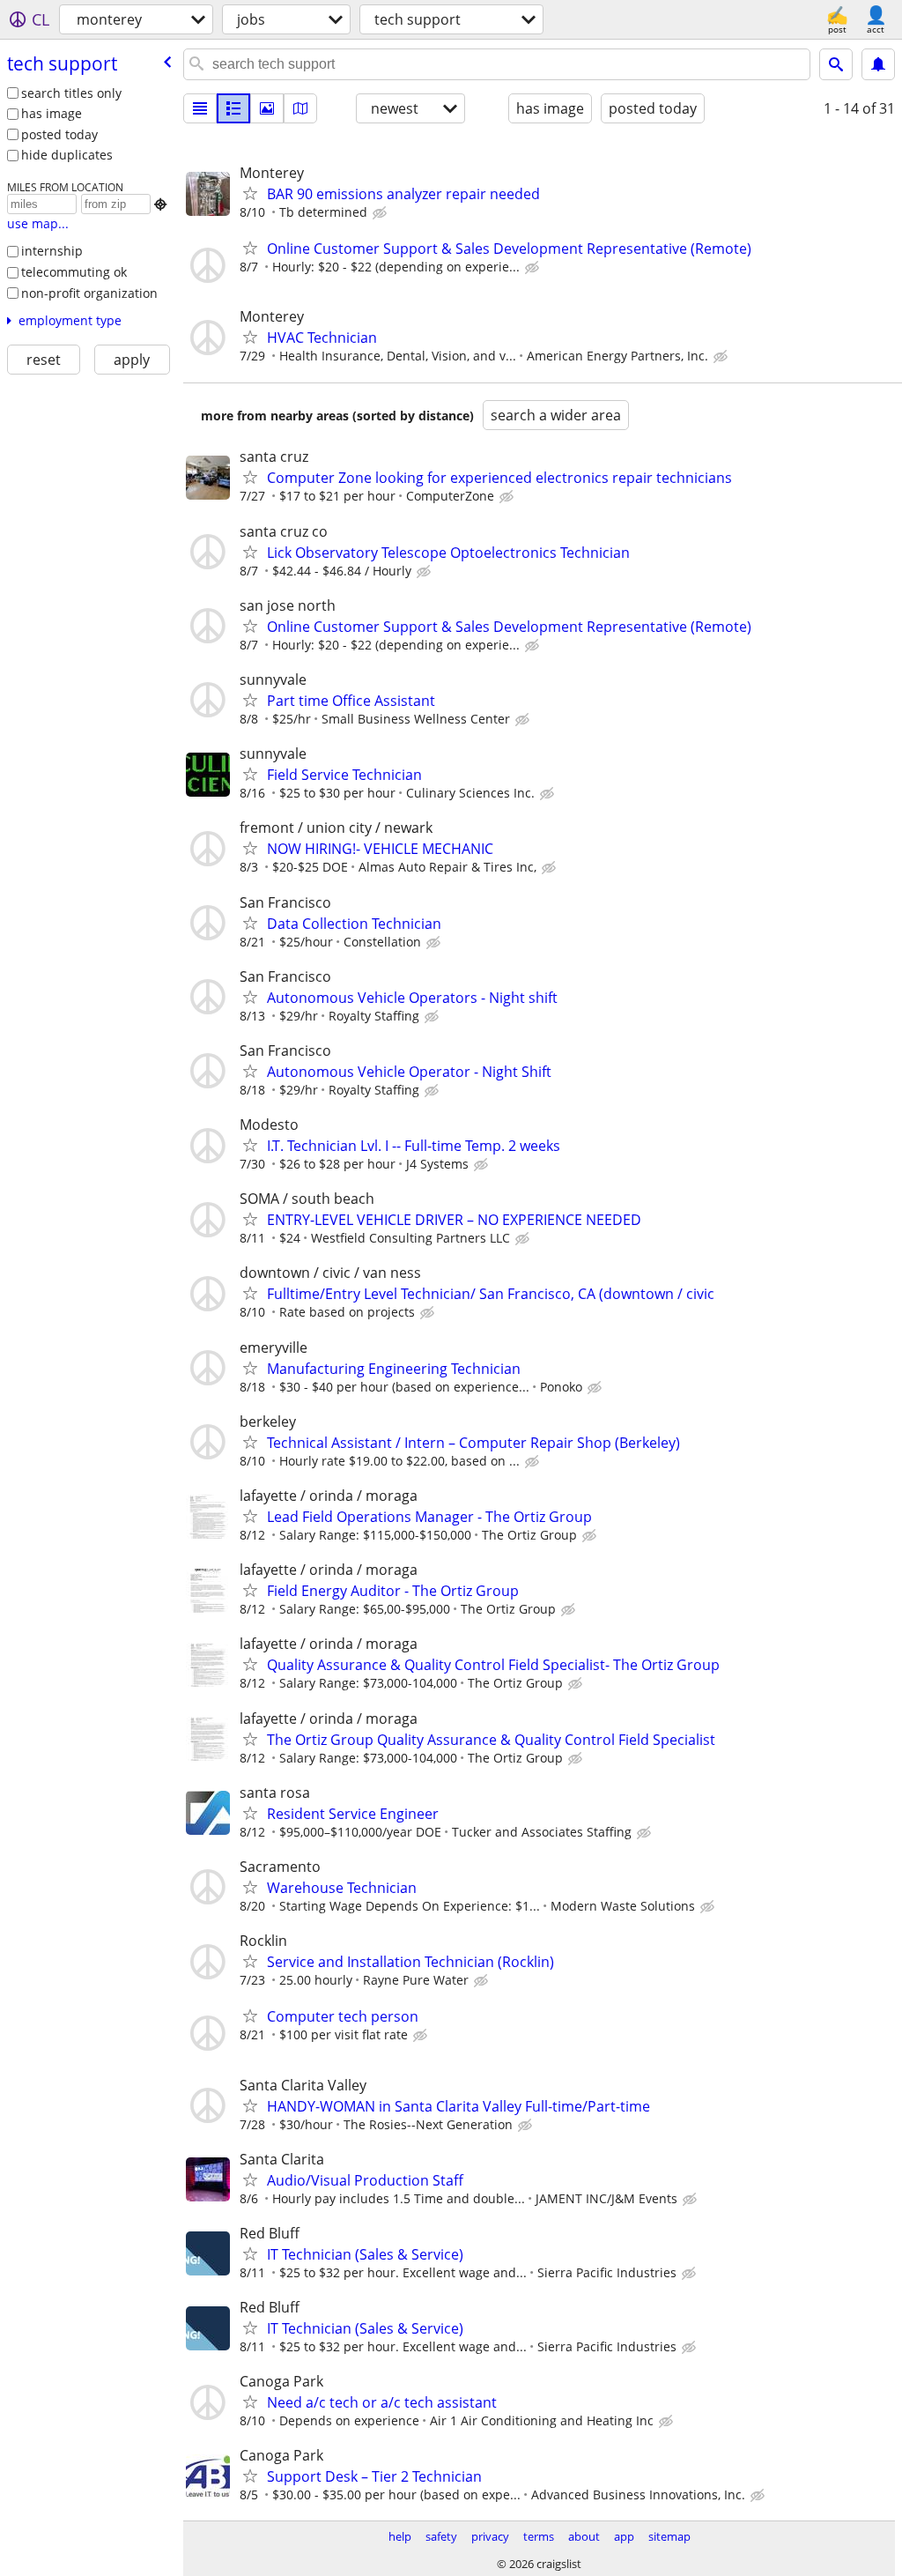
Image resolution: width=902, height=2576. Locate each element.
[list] (200, 108)
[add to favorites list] (250, 193)
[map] (300, 108)
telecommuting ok (74, 272)
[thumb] (233, 108)
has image (52, 113)
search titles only (71, 93)
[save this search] (878, 64)
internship (52, 251)
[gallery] (267, 108)
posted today (59, 134)
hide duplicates (67, 155)
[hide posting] (381, 213)
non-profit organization (89, 293)
